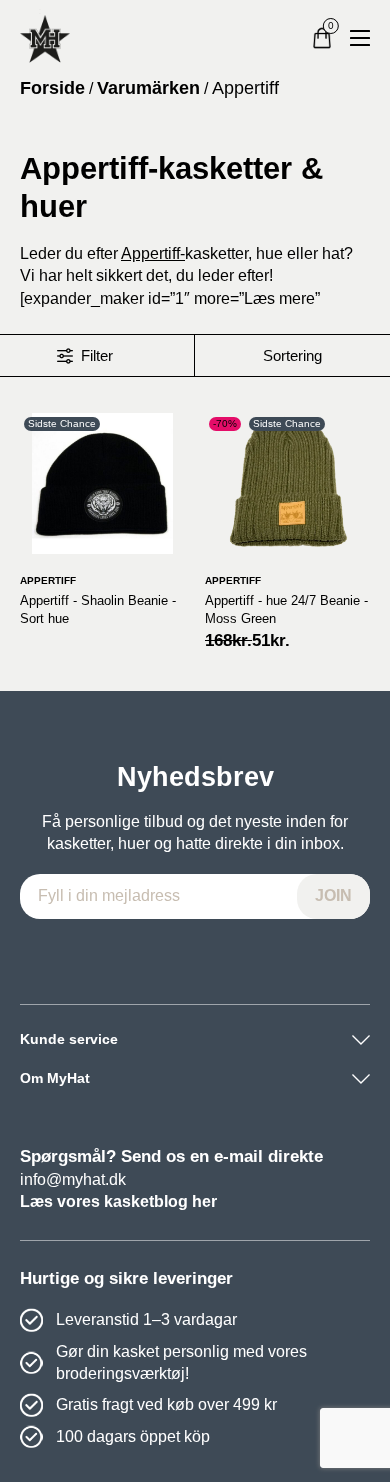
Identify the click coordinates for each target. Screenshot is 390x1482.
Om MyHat (55, 1078)
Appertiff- (153, 253)
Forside (52, 88)
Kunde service (69, 1039)
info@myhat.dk (73, 1179)
